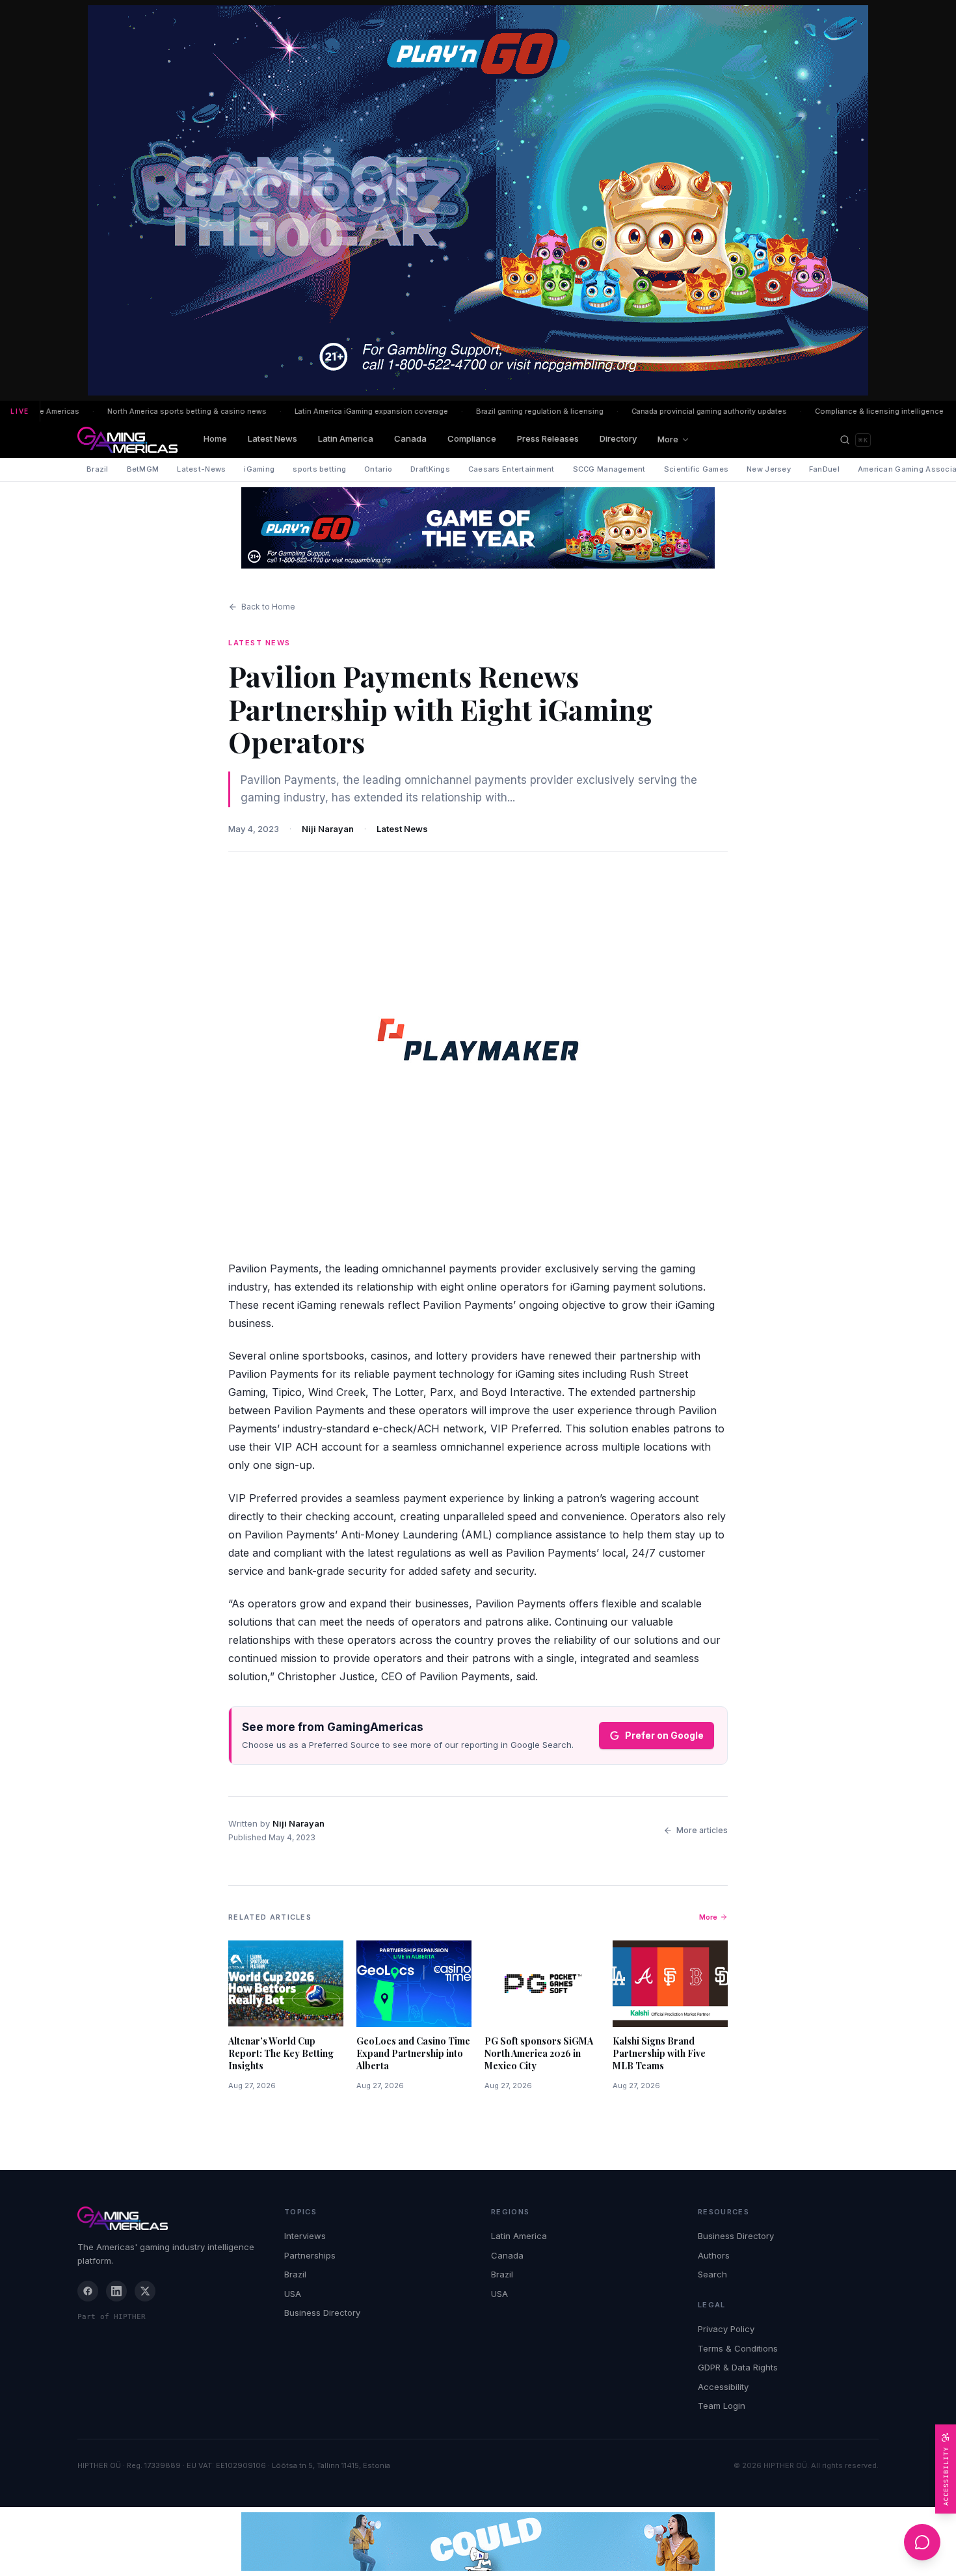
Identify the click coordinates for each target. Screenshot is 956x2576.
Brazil (98, 469)
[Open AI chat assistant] (922, 2542)
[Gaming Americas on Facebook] (88, 2291)
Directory (618, 438)
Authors (714, 2255)
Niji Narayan (328, 829)
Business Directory (322, 2313)
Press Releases (548, 438)
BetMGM (143, 469)
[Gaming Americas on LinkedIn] (116, 2291)
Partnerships (310, 2255)
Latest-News (201, 469)
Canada (410, 438)
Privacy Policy (726, 2329)
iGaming (259, 469)
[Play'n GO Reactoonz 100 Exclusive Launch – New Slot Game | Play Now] (478, 528)
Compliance (472, 438)
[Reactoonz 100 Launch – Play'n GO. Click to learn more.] (478, 200)
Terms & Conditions (738, 2348)
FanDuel (824, 469)
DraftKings (430, 469)
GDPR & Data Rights (738, 2367)
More (668, 439)
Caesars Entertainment (511, 469)
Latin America (346, 438)
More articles (702, 1830)
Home (215, 438)
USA (293, 2294)
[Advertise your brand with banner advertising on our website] (478, 2542)
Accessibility (723, 2387)
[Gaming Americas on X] (145, 2291)
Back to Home (268, 607)
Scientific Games (696, 469)
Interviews (305, 2236)
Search (712, 2274)
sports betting (319, 469)
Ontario (378, 469)
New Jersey (769, 469)
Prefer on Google (664, 1735)
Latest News (272, 438)
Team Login (722, 2406)
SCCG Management (609, 469)
